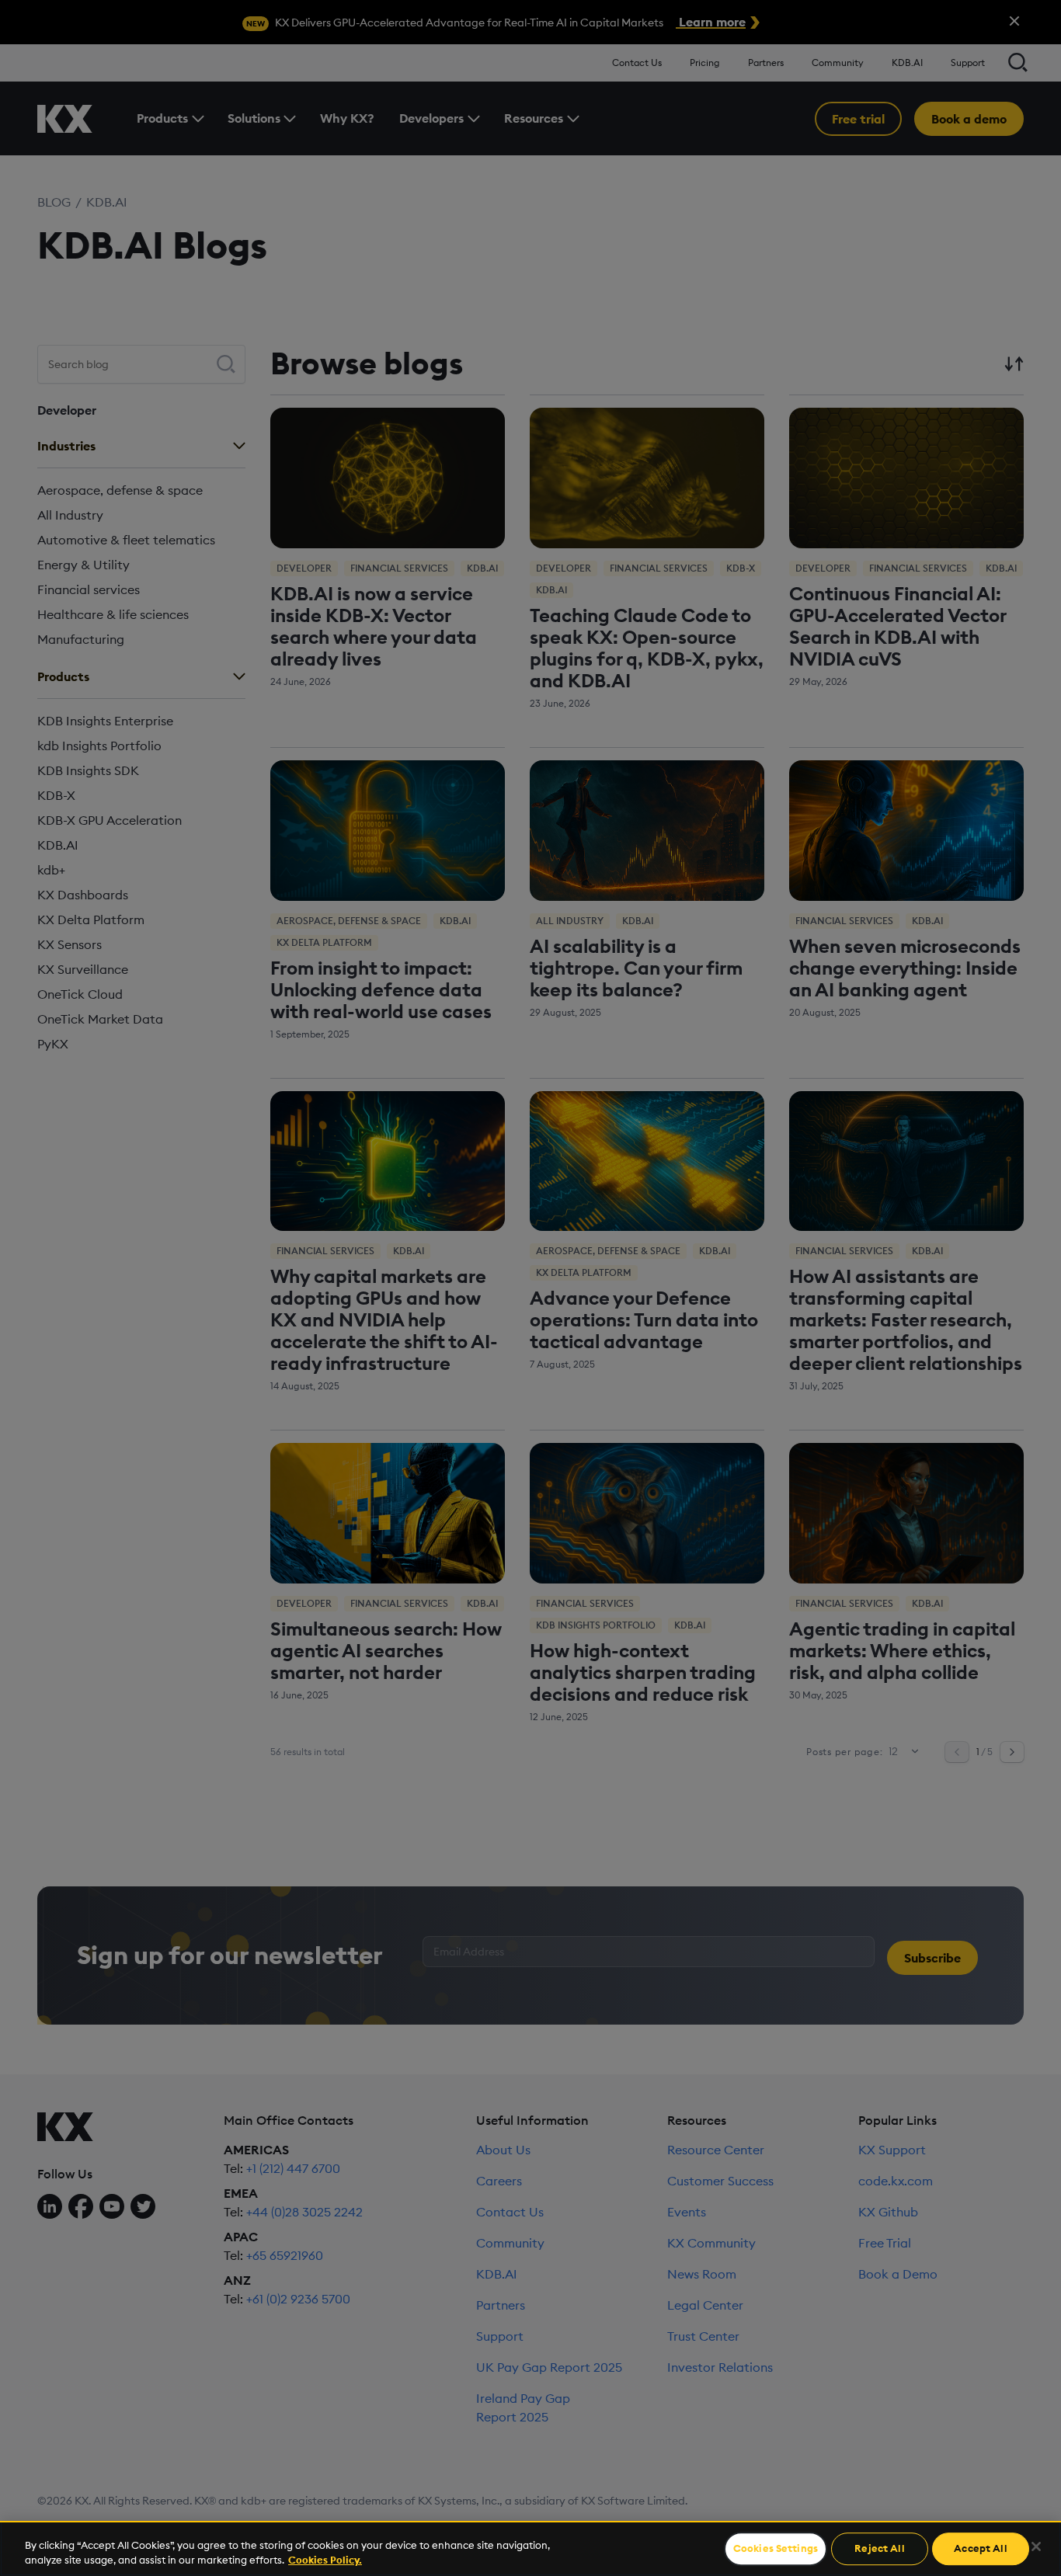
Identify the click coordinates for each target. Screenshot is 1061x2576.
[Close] (1036, 2546)
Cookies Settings (776, 2549)
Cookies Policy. (325, 2560)
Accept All (980, 2549)
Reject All (879, 2549)
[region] (530, 2548)
